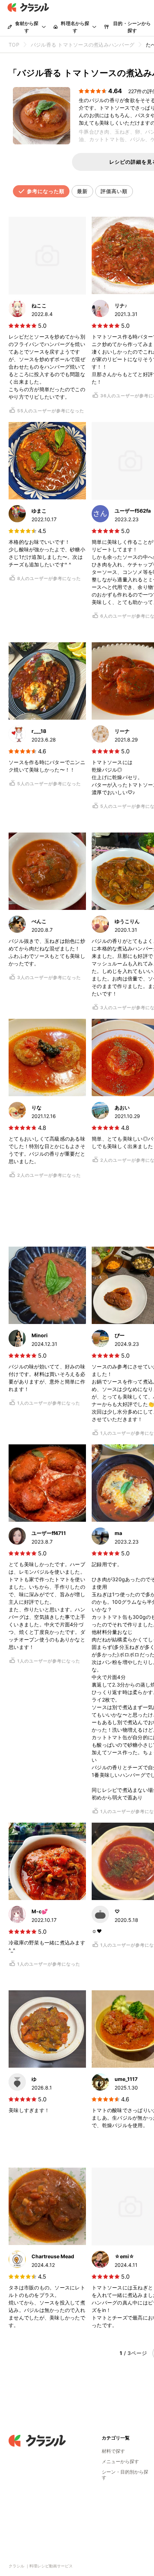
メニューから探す (120, 2461)
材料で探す (113, 2451)
